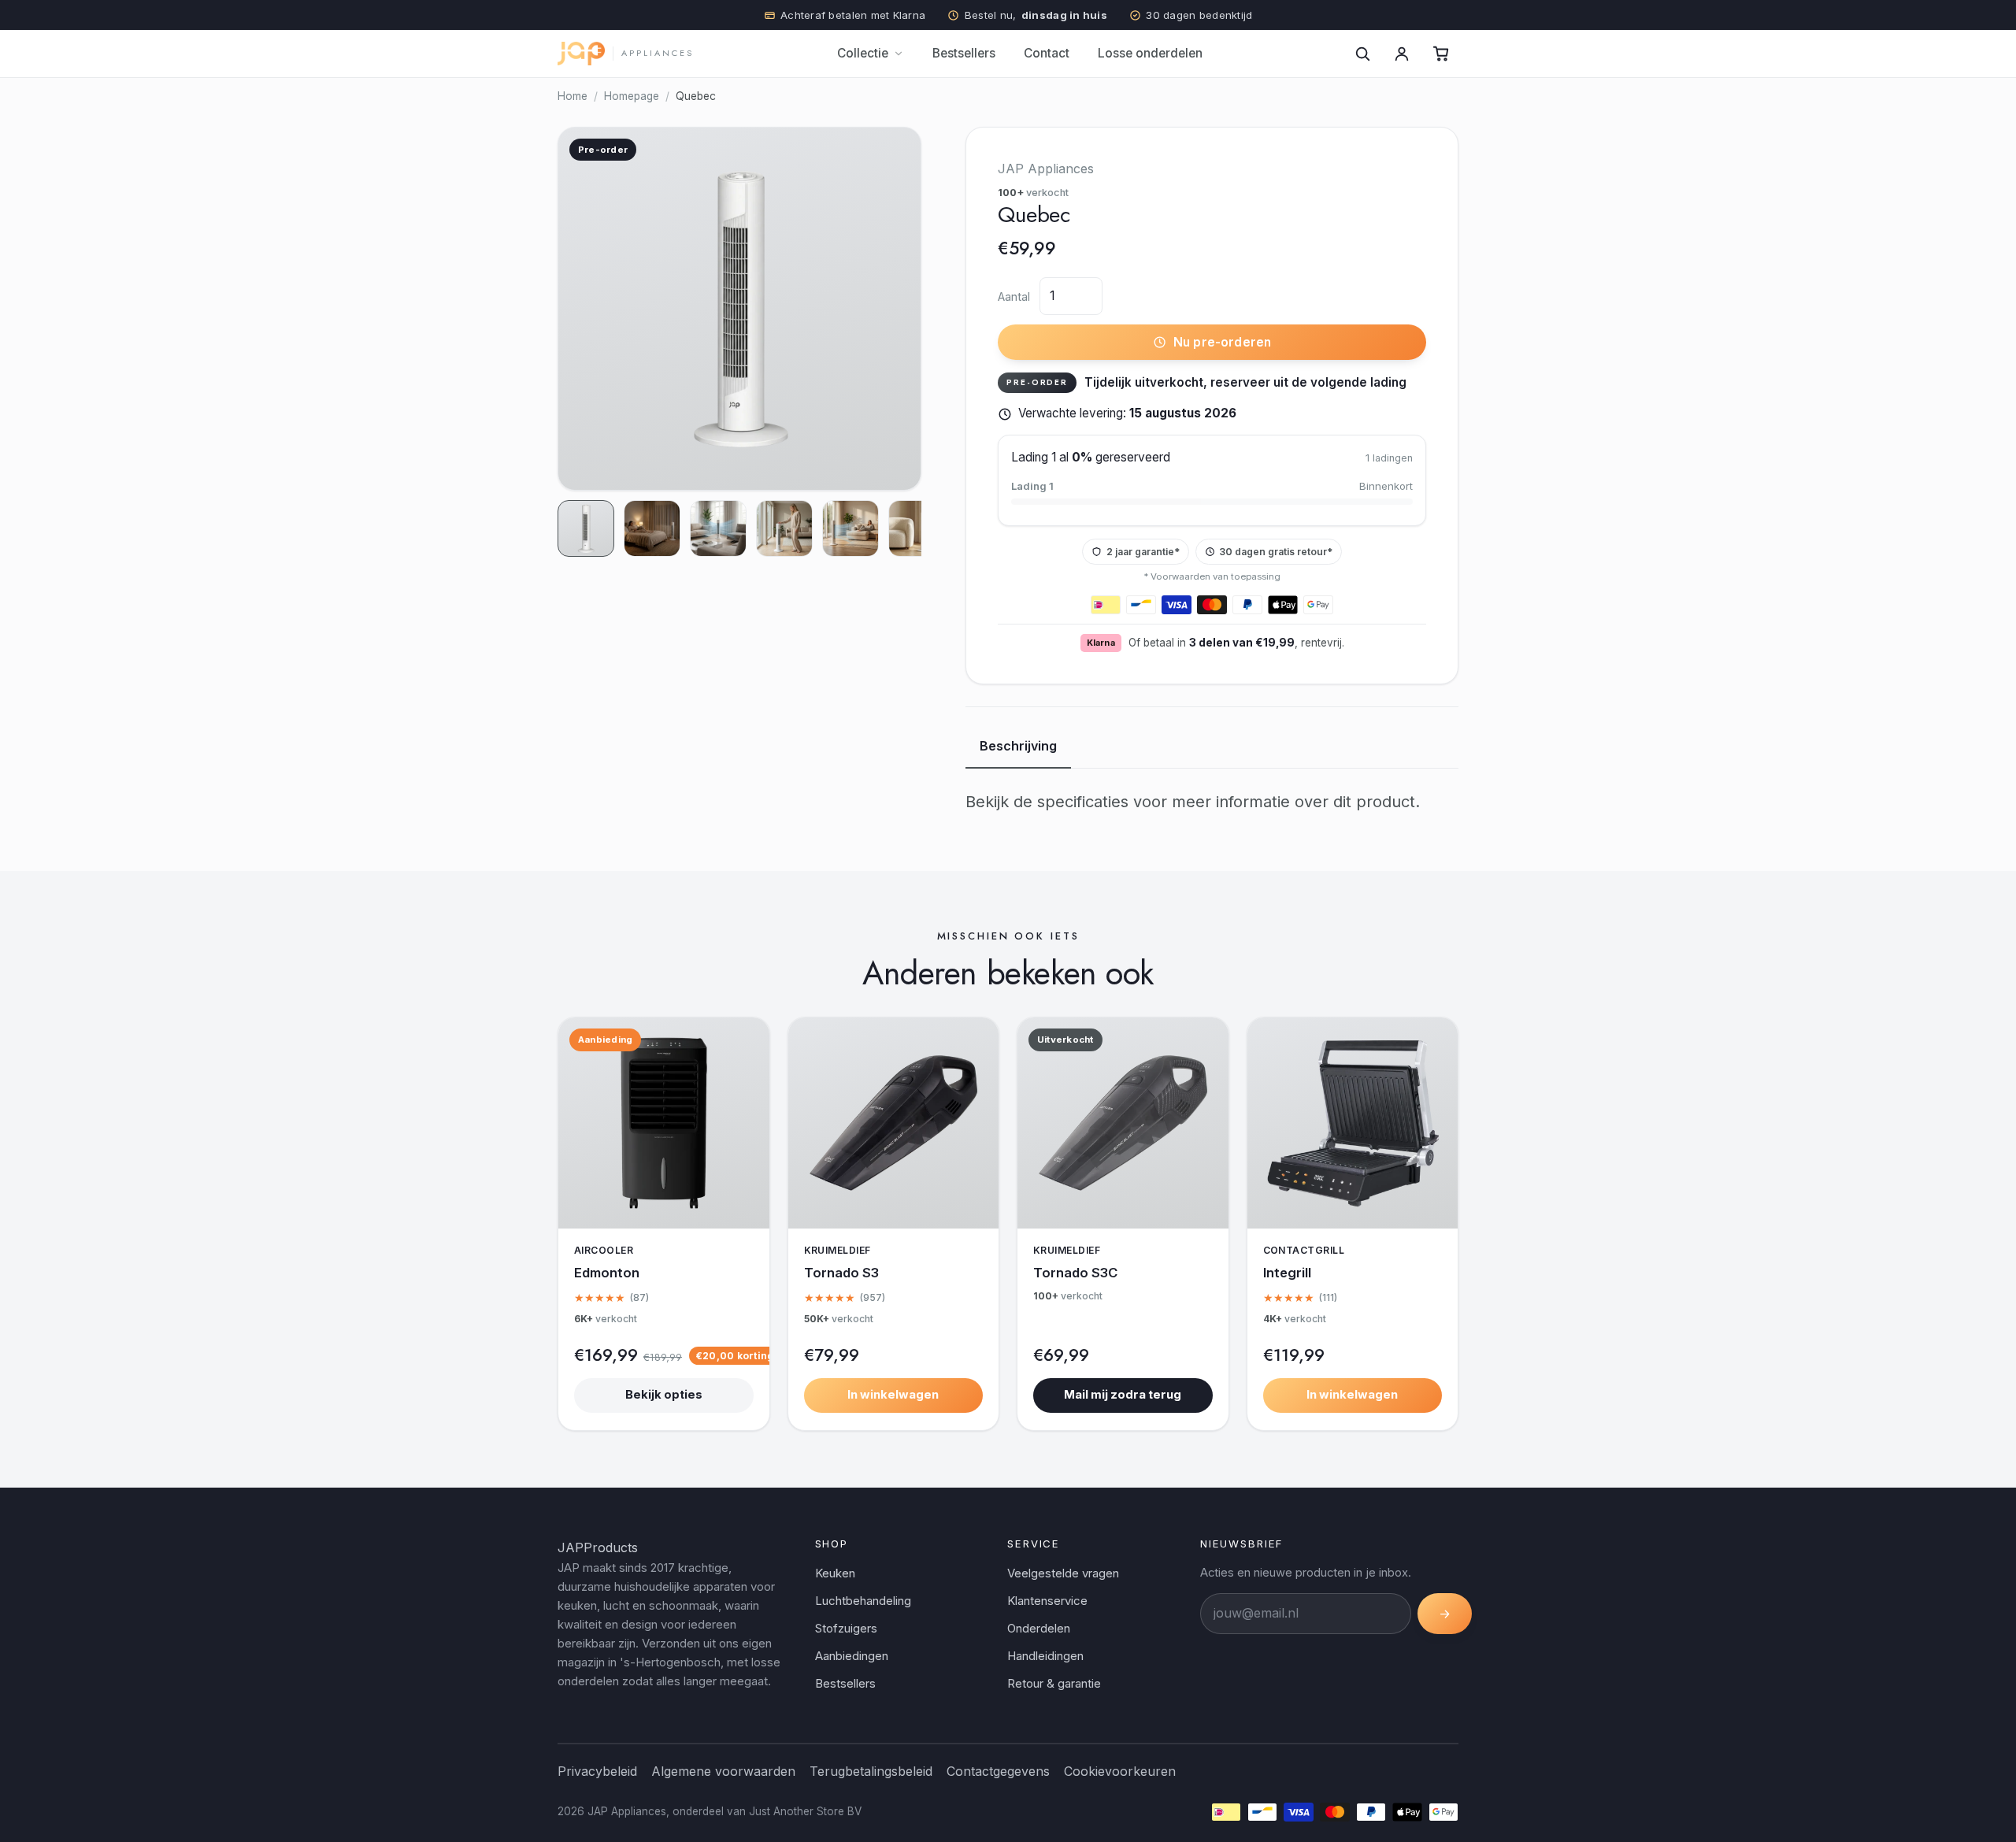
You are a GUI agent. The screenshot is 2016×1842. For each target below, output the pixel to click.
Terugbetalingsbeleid (871, 1771)
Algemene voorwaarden (723, 1771)
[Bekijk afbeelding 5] (850, 528)
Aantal (1014, 296)
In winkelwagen (893, 1395)
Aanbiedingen (852, 1656)
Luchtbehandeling (863, 1601)
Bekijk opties (664, 1395)
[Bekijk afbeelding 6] (917, 528)
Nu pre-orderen (1222, 342)
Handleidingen (1045, 1656)
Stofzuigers (846, 1628)
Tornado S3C (1075, 1273)
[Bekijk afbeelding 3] (718, 528)
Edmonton (607, 1273)
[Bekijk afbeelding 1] (586, 528)
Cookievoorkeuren (1120, 1771)
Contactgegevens (998, 1771)
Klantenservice (1047, 1601)
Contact (1047, 53)
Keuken (835, 1573)
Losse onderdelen (1150, 53)
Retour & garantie (1054, 1683)
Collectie (863, 53)
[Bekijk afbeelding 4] (784, 528)
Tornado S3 (841, 1273)
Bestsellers (964, 53)
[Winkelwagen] (1441, 54)
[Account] (1402, 54)
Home (573, 96)
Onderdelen (1039, 1628)
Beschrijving (1018, 746)
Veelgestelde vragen (1063, 1573)
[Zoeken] (1362, 54)
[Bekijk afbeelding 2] (652, 528)
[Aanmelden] (1445, 1614)
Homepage (632, 96)
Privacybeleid (597, 1771)
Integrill (1287, 1273)
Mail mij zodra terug (1123, 1395)
